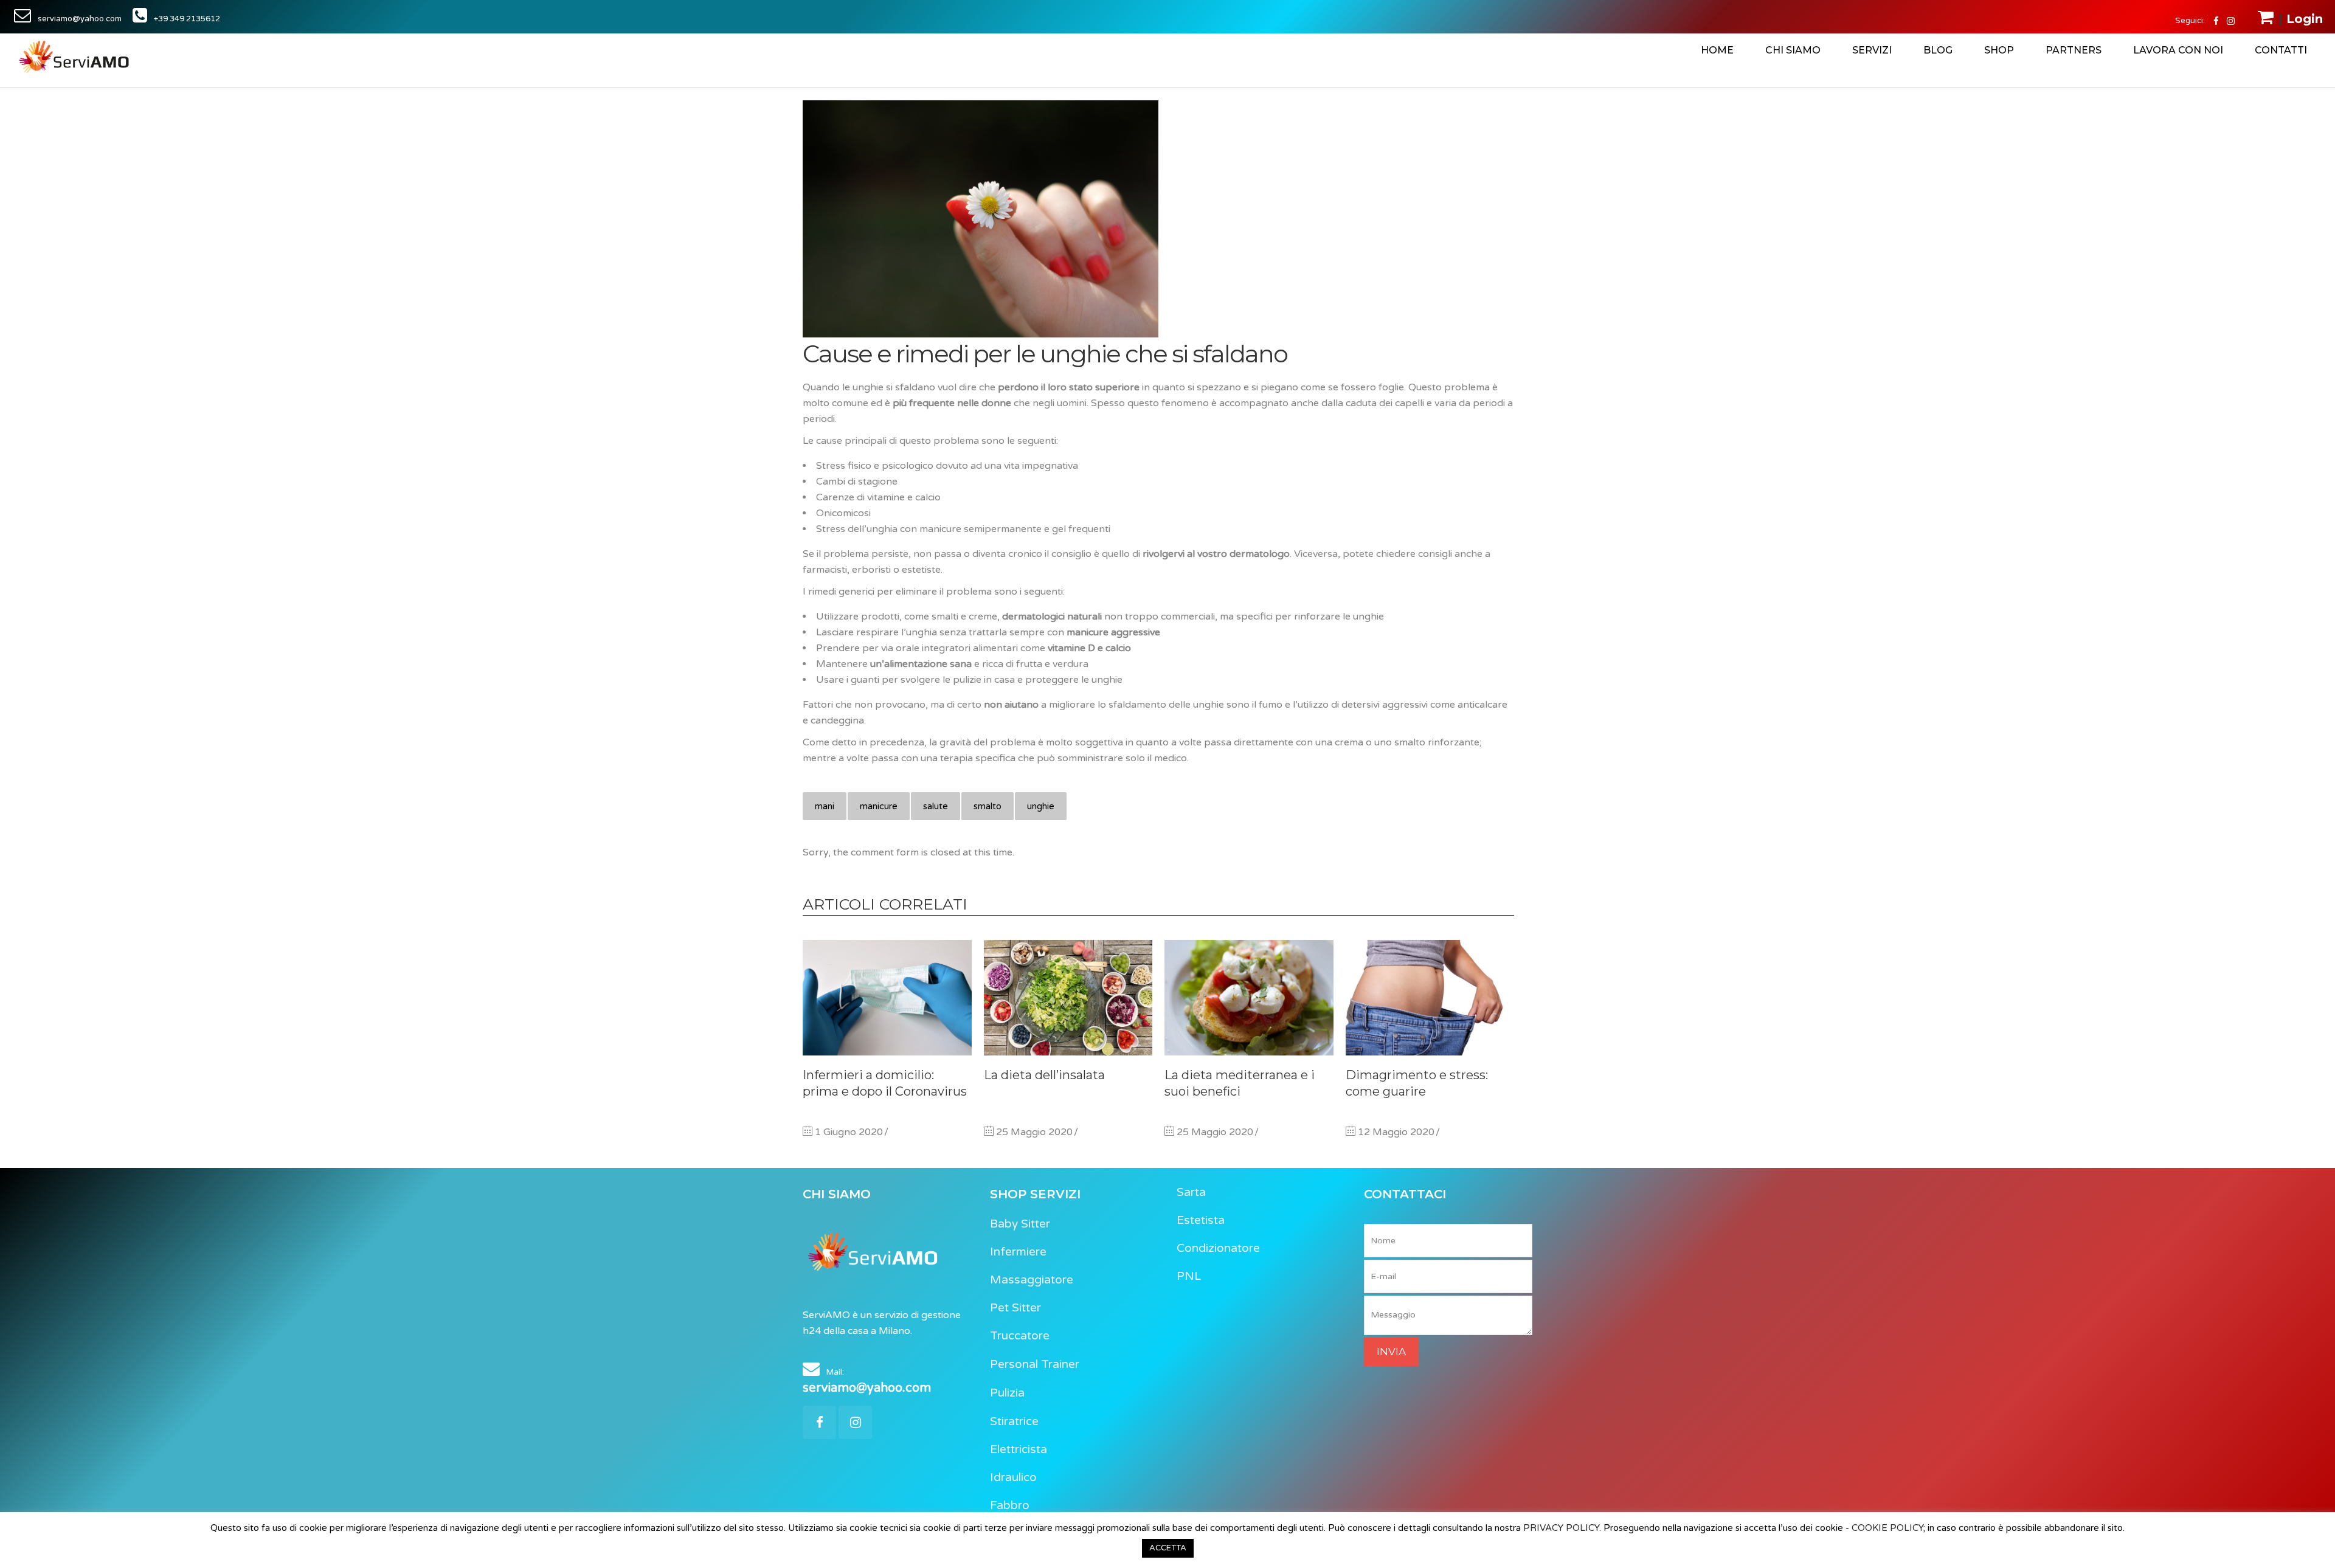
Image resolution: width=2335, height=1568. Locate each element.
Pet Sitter (1015, 1308)
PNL (1189, 1276)
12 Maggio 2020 (1395, 1132)
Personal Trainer (1035, 1364)
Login (2305, 19)
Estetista (1201, 1220)
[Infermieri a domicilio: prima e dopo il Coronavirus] (887, 998)
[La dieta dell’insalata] (1068, 998)
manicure (879, 806)
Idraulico (1013, 1477)
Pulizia (1007, 1393)
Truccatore (1020, 1336)
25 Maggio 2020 (1033, 1132)
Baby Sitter (1020, 1224)
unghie (1041, 806)
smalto (988, 806)
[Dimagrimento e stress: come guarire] (1430, 998)
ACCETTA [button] (1168, 1548)
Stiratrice (1014, 1421)
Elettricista (1019, 1449)
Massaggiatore (1032, 1280)
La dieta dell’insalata (1044, 1075)
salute (936, 806)
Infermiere (1018, 1252)
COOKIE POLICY (1887, 1528)
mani (825, 806)
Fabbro (1010, 1505)
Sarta (1191, 1192)
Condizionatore (1218, 1248)
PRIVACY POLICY (1561, 1528)
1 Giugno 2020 (848, 1132)
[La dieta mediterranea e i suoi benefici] (1249, 998)
